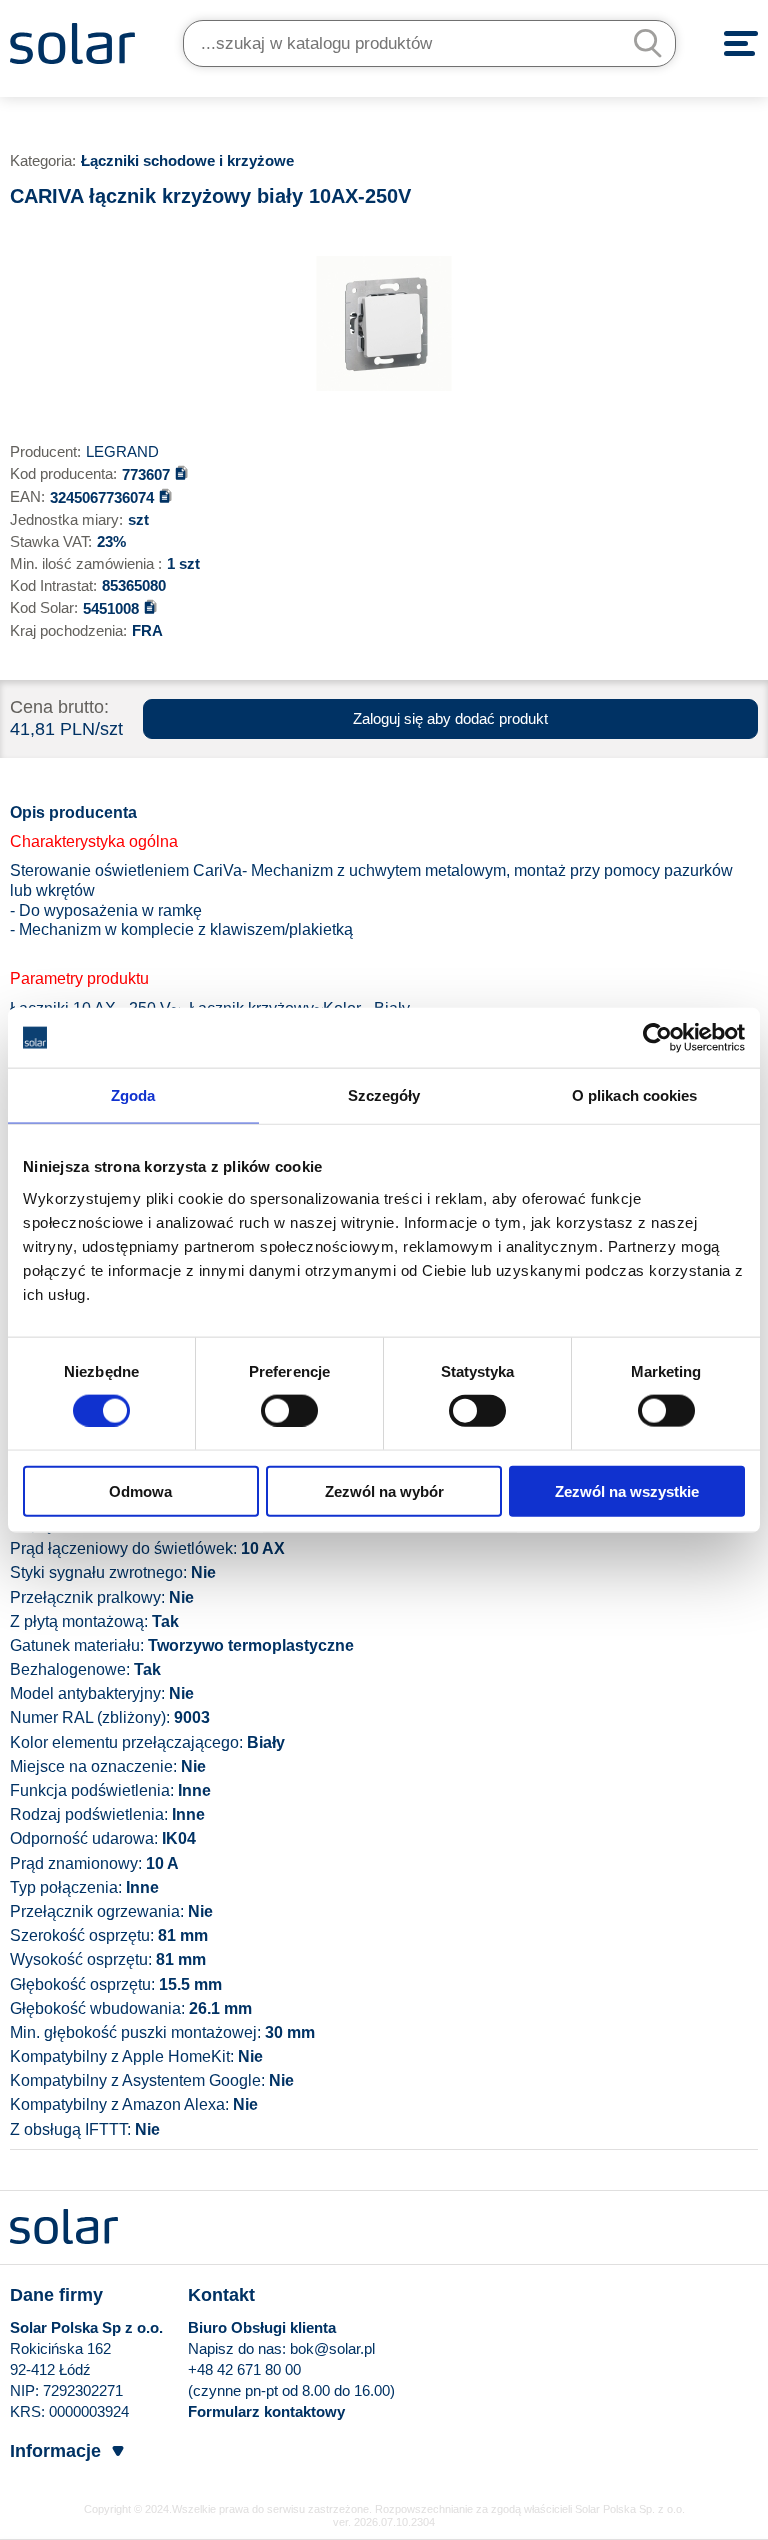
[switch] (289, 1410)
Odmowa (140, 1490)
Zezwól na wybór (384, 1490)
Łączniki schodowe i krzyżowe (187, 160)
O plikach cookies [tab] (635, 1095)
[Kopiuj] (181, 472)
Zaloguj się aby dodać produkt (450, 718)
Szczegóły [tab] (384, 1095)
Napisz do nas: (239, 2348)
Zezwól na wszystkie (627, 1490)
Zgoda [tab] (133, 1095)
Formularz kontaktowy (266, 2411)
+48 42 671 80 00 (244, 2369)
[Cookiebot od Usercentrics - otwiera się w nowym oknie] (657, 1038)
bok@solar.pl (332, 2348)
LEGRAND (122, 451)
